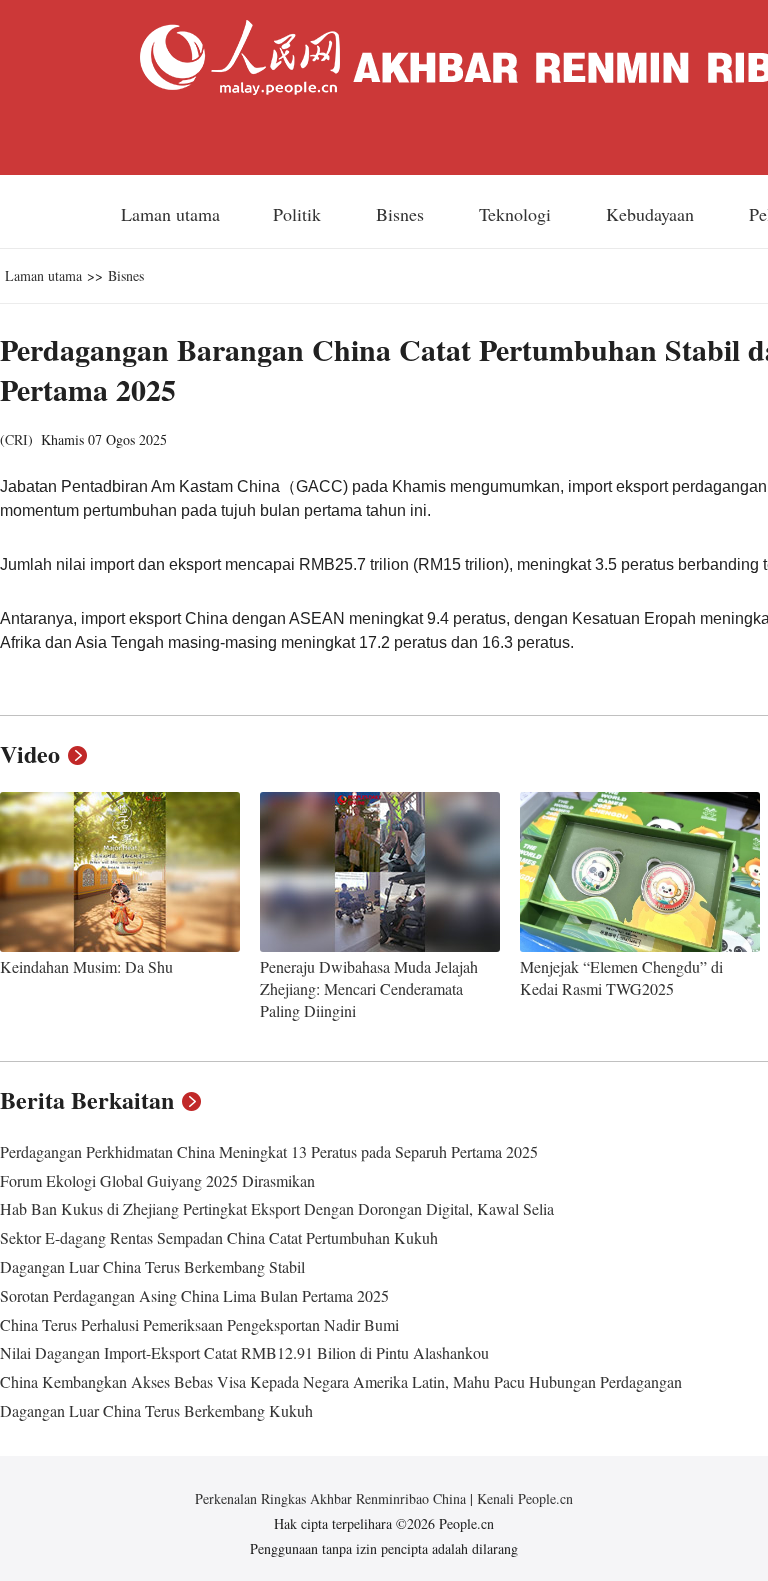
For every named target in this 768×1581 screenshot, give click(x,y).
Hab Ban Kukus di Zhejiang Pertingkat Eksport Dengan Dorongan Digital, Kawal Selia (277, 1208)
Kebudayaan (652, 214)
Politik (299, 214)
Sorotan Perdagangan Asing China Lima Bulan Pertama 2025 (194, 1295)
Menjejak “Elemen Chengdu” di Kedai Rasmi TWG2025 (621, 977)
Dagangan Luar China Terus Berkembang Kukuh (156, 1410)
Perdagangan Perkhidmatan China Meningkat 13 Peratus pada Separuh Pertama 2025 (269, 1151)
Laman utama (170, 214)
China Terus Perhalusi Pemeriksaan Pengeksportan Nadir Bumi (199, 1324)
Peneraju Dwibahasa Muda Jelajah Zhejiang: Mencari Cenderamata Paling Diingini (369, 988)
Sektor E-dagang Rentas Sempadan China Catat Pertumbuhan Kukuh (219, 1237)
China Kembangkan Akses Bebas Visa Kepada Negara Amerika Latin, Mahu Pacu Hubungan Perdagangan (341, 1381)
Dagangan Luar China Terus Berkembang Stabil (152, 1266)
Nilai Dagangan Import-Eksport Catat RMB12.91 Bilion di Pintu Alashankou (244, 1352)
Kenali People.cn (523, 1498)
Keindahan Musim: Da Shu (86, 966)
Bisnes (402, 214)
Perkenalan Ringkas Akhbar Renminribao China (332, 1498)
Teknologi (517, 214)
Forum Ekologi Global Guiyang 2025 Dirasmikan (157, 1180)
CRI (16, 439)
